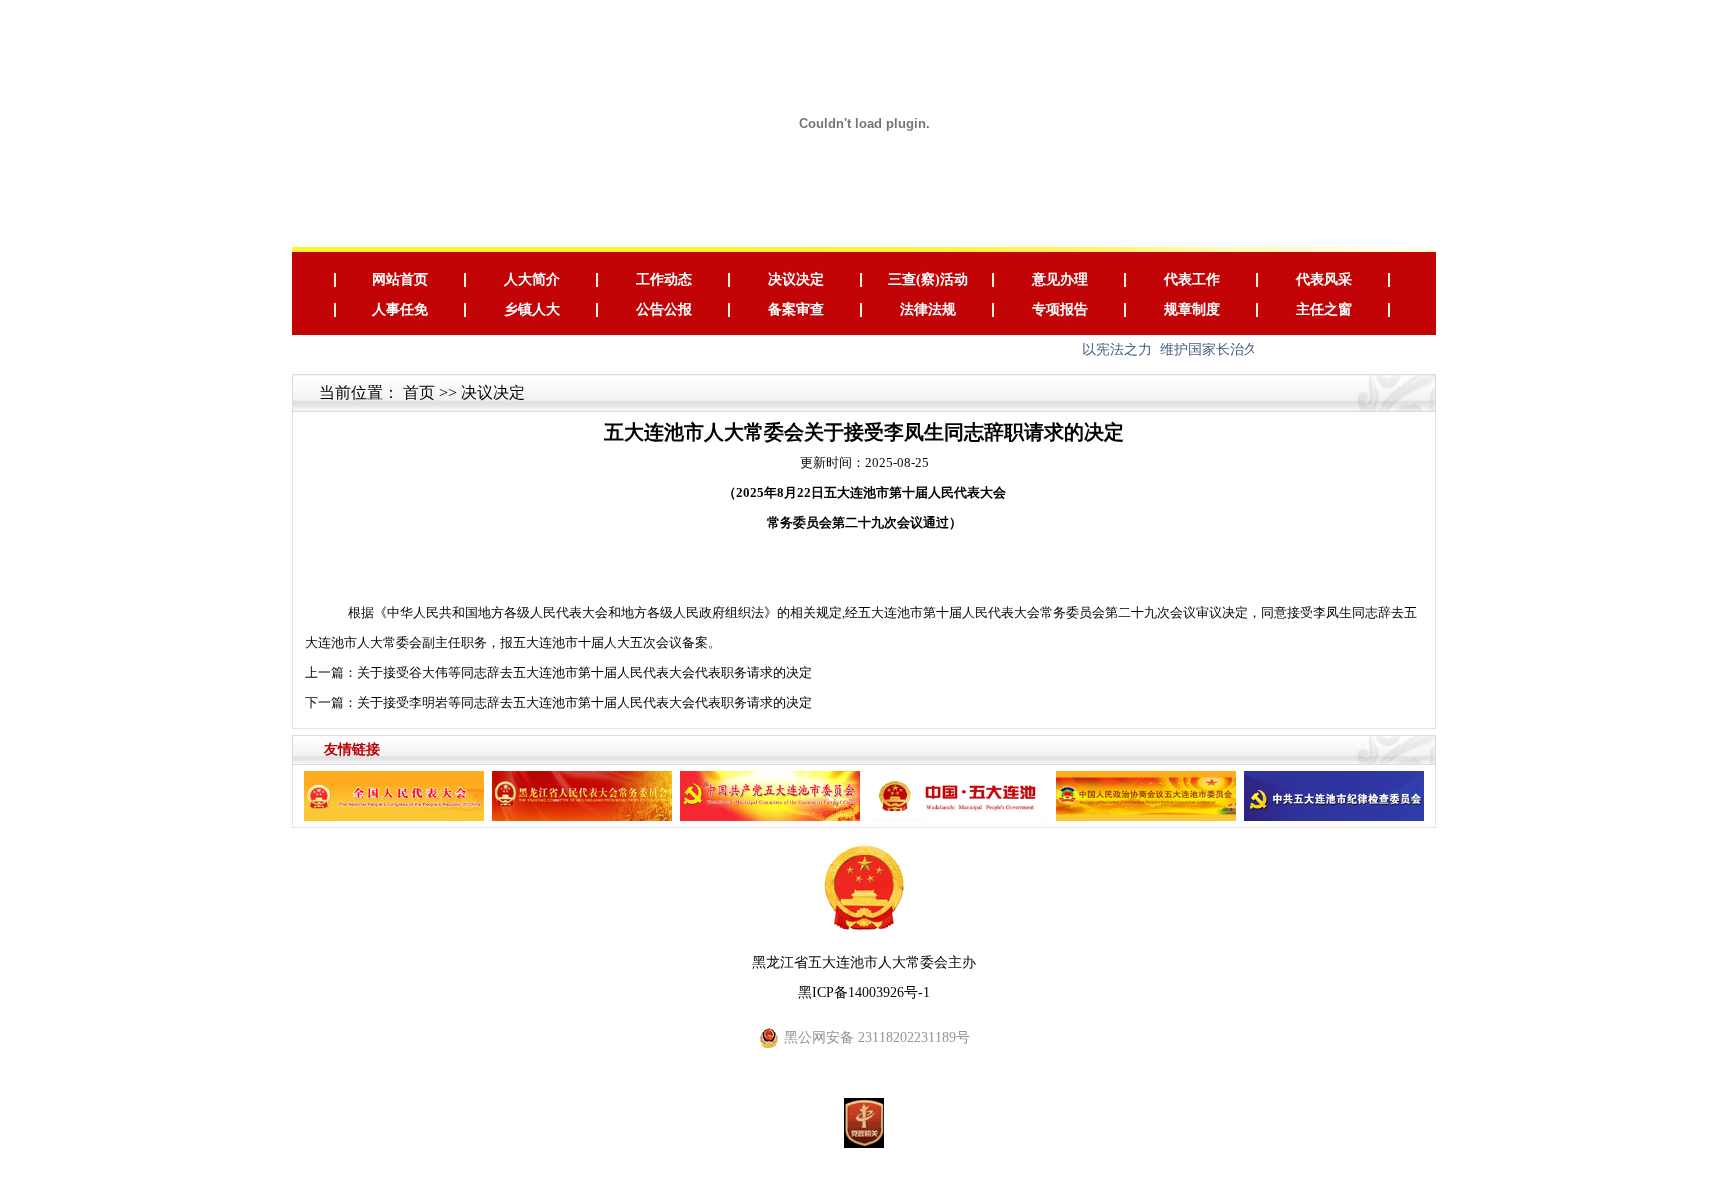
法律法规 (928, 309)
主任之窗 (1324, 309)
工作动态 (664, 279)
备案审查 (796, 309)
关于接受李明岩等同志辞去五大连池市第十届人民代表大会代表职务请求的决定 (584, 702)
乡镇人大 (532, 309)
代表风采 (1324, 279)
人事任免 (400, 309)
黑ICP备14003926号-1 (864, 992)
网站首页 (400, 279)
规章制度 (1192, 309)
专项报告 (1060, 309)
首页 (419, 392)
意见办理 (1060, 279)
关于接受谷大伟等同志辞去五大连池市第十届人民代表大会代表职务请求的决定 (584, 672)
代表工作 (1192, 279)
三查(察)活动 (928, 279)
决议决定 (796, 279)
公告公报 (664, 309)
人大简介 (532, 279)
